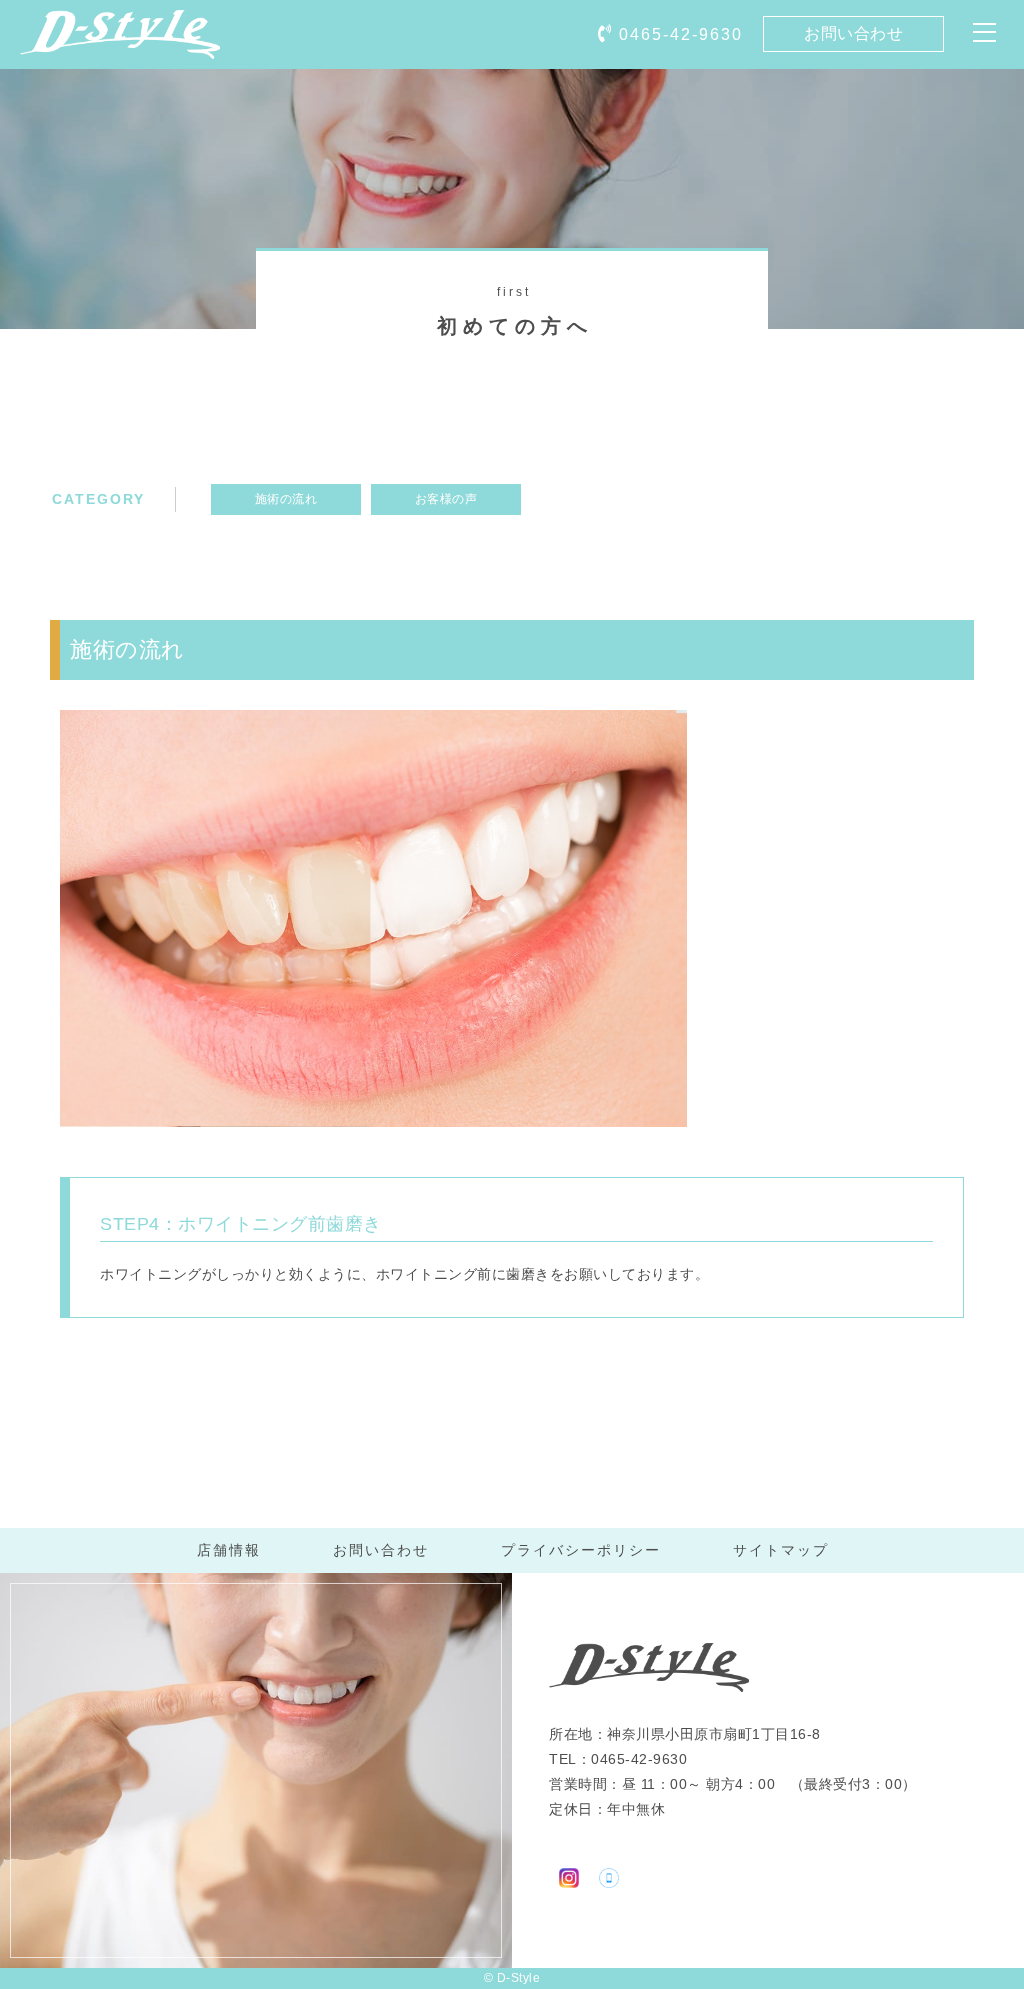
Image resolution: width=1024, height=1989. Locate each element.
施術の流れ (286, 499)
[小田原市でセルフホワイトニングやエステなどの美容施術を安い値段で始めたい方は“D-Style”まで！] (120, 45)
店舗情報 (229, 1550)
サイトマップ (781, 1550)
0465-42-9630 (681, 34)
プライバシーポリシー (581, 1550)
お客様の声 (446, 499)
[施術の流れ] (373, 1114)
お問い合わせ (853, 33)
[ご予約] (609, 1874)
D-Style (519, 1978)
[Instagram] (569, 1874)
